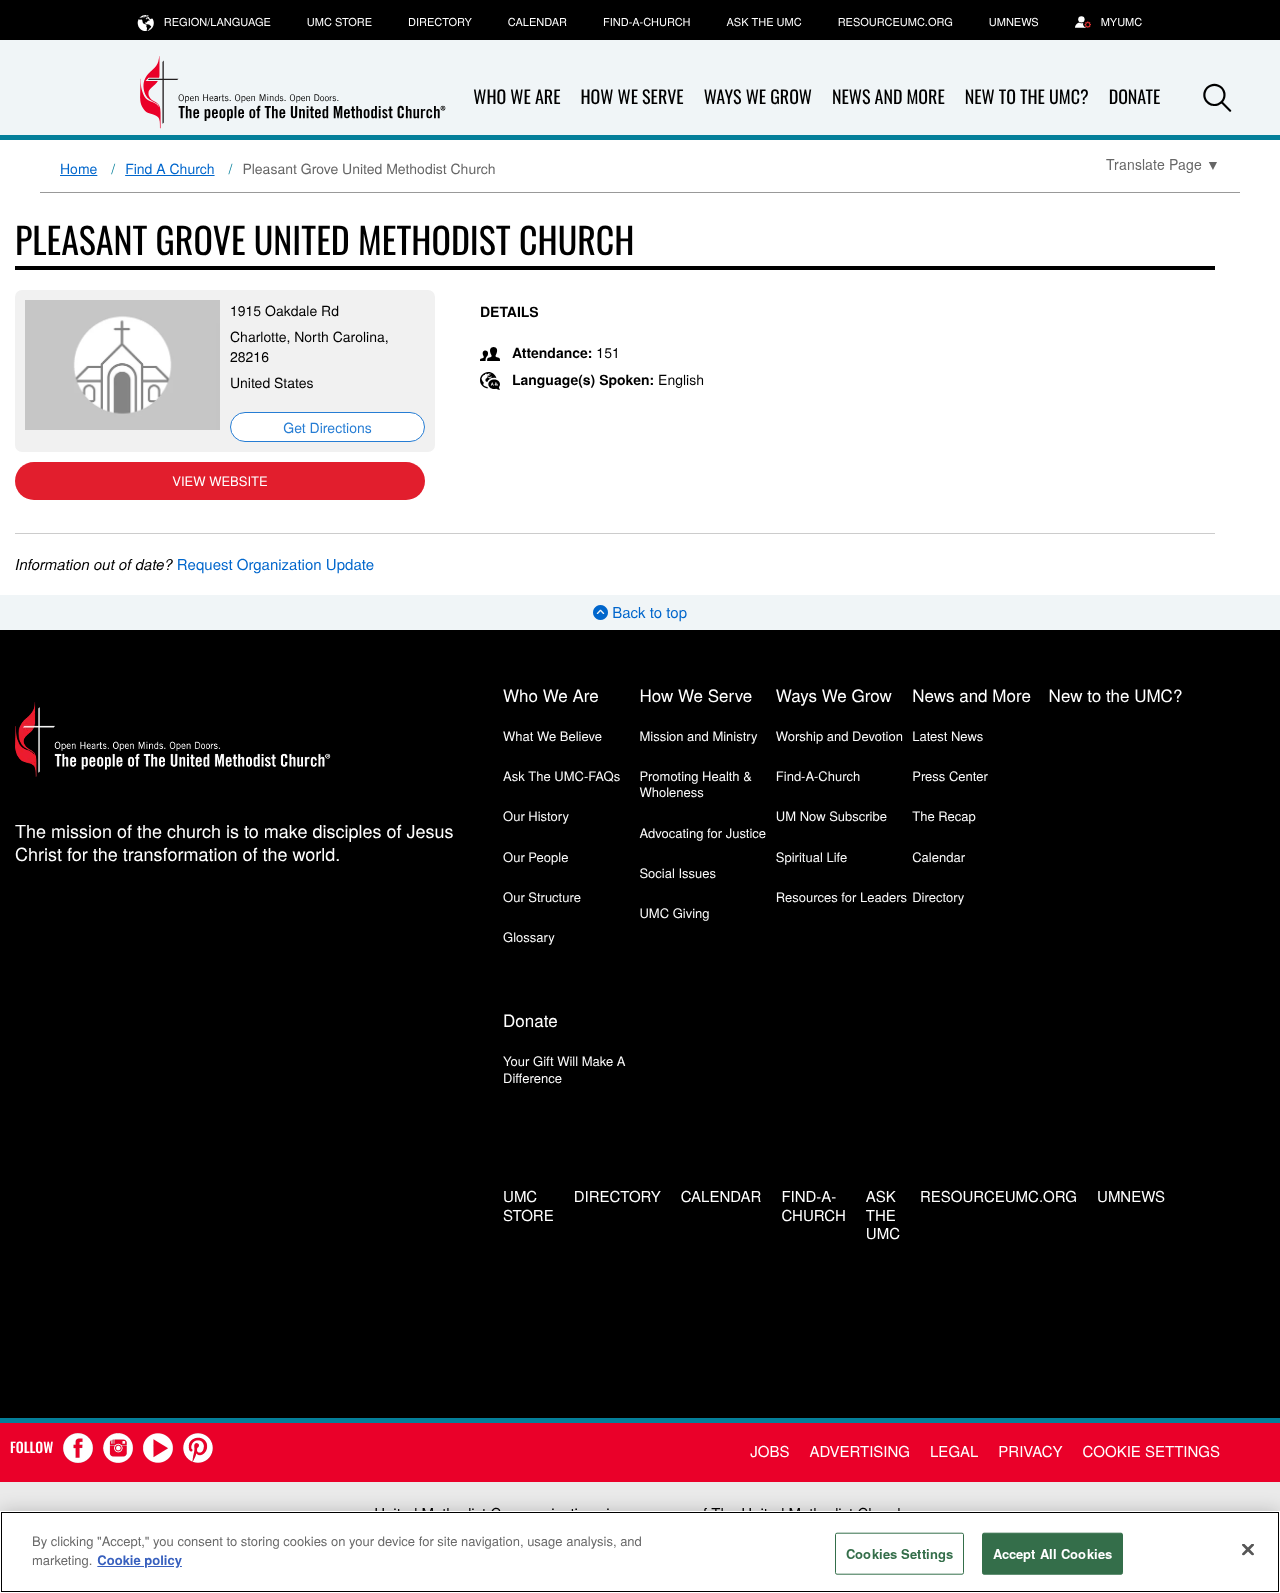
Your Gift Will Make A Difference (564, 1068)
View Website (219, 480)
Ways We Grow (758, 97)
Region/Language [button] (217, 22)
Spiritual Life (811, 856)
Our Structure (542, 896)
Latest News (947, 735)
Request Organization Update (275, 564)
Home (78, 168)
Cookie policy (139, 1559)
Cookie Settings (1151, 1451)
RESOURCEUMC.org (895, 22)
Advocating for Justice (702, 832)
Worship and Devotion (839, 735)
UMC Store (339, 22)
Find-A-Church (646, 22)
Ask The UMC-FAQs (561, 775)
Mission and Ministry (698, 735)
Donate (530, 1019)
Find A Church (169, 168)
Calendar (537, 22)
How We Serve (631, 97)
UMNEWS (1014, 22)
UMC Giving (674, 912)
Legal (954, 1451)
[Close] (1248, 1549)
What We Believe (552, 735)
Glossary (529, 936)
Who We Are (516, 97)
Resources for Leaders (841, 896)
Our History (536, 815)
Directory (440, 22)
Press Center (950, 775)
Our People (535, 856)
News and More (888, 97)
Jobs (769, 1451)
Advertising (859, 1451)
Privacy (1030, 1451)
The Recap (943, 815)
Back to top (647, 612)
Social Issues (677, 872)
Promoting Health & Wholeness (695, 783)
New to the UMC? (1027, 97)
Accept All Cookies (1052, 1553)
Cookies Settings (899, 1553)
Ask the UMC (763, 22)
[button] (1217, 98)
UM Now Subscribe (831, 815)
